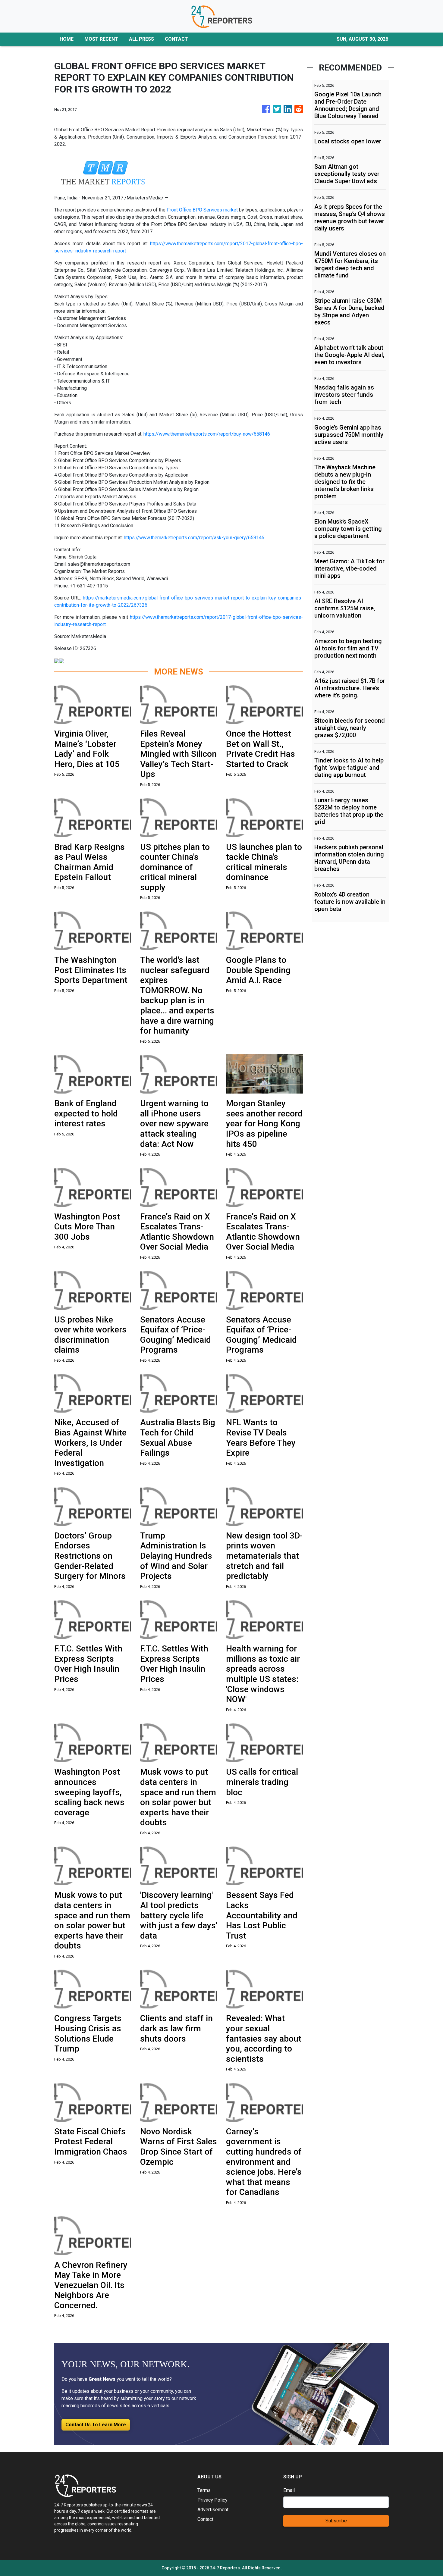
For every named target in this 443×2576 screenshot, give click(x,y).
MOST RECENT (101, 39)
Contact (205, 2519)
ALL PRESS (141, 39)
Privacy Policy (212, 2500)
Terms (204, 2490)
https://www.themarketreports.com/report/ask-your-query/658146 (194, 538)
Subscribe (336, 2521)
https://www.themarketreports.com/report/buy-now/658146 (207, 434)
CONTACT (176, 39)
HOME (67, 39)
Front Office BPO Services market (202, 210)
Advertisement (213, 2510)
